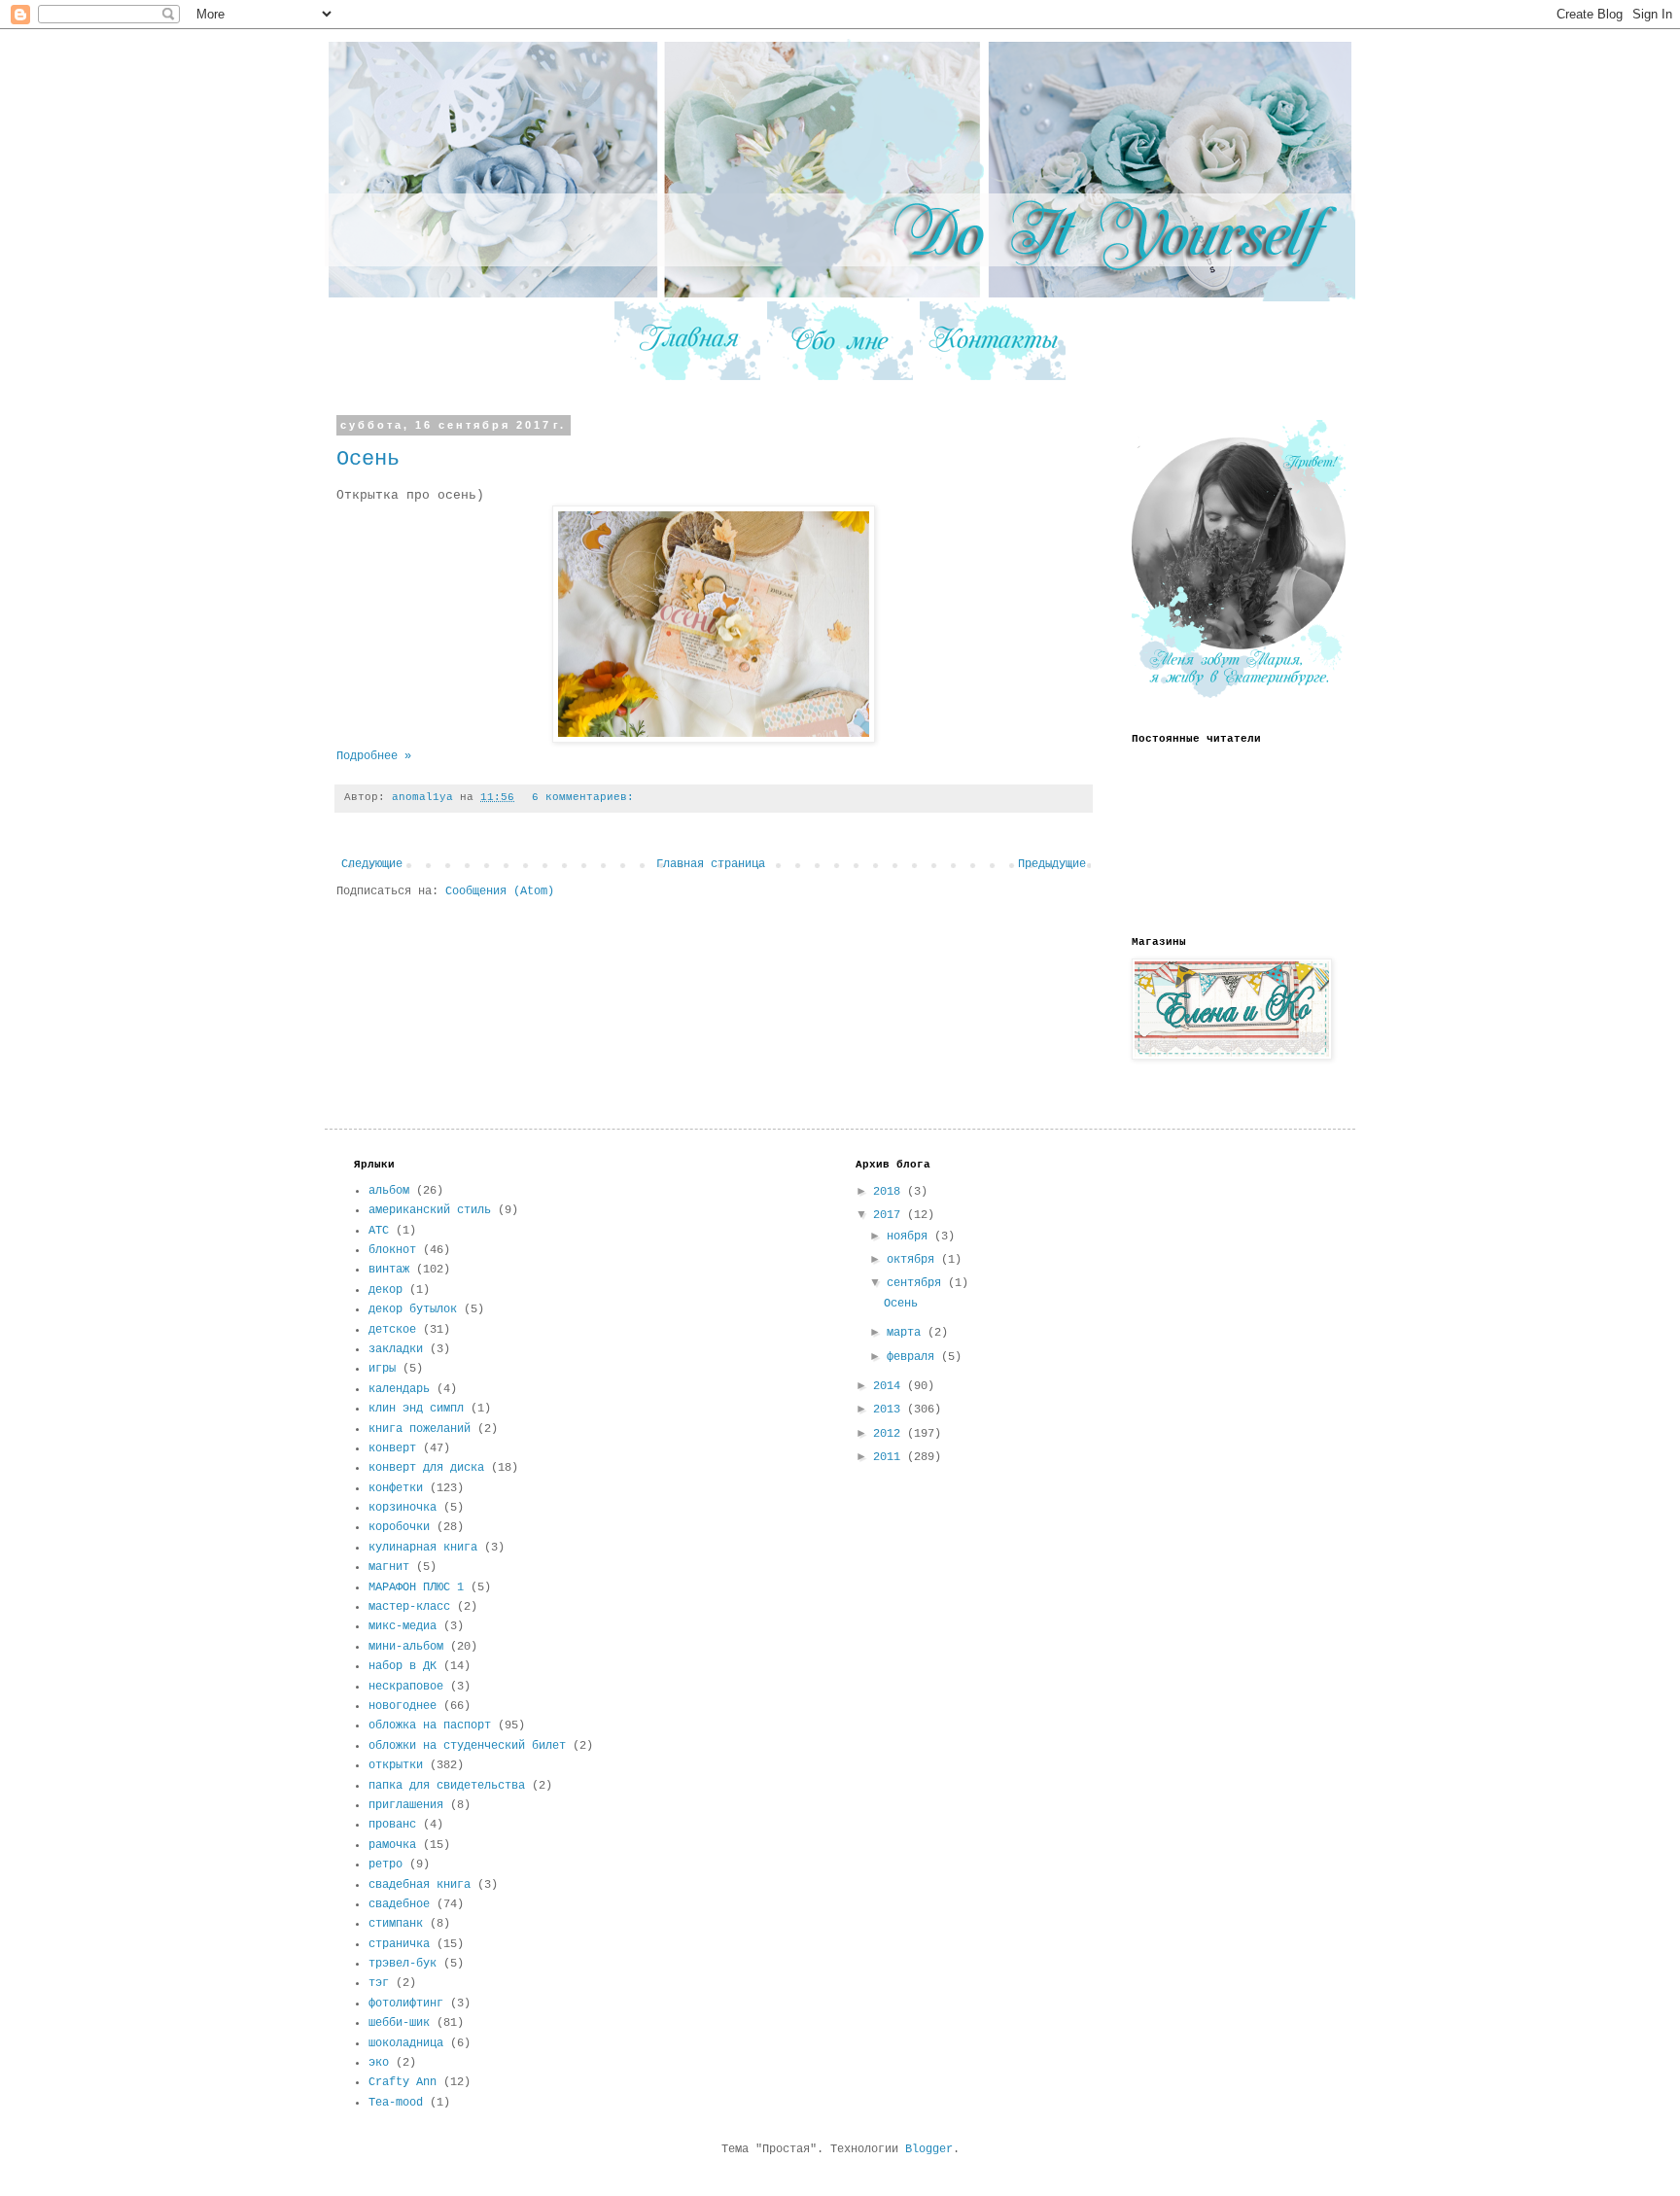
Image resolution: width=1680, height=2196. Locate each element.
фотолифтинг (406, 2004)
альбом (389, 1191)
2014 (890, 1386)
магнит (389, 1567)
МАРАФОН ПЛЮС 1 (416, 1587)
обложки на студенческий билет (467, 1746)
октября (914, 1260)
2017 (890, 1215)
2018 (890, 1192)
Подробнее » (374, 756)
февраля (914, 1357)
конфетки (396, 1488)
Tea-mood (396, 2103)
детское (392, 1330)
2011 (890, 1457)
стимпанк (396, 1924)
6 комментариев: (583, 797)
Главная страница (711, 864)
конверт (392, 1448)
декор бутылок (413, 1309)
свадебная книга (420, 1885)
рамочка (392, 1845)
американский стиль (430, 1210)
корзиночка (402, 1508)
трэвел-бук (402, 1964)
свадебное (399, 1904)
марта (907, 1333)
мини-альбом (406, 1647)
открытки (396, 1765)
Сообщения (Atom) (500, 891)
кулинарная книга (423, 1548)
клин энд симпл (416, 1409)
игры (382, 1369)
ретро (385, 1865)
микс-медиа (402, 1626)
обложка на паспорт (430, 1725)
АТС (379, 1231)
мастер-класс (409, 1607)
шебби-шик (399, 2023)
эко (379, 2063)
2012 (890, 1434)
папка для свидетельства (447, 1786)
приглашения (406, 1805)
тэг (379, 1983)
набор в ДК (402, 1666)
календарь (399, 1389)
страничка (399, 1944)
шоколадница (406, 2043)
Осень (368, 459)
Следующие (372, 864)
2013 (890, 1410)
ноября (910, 1237)
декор (385, 1290)
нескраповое (406, 1687)
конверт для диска (426, 1468)
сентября (917, 1283)
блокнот (392, 1250)
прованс (392, 1825)
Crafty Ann (402, 2082)
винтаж (389, 1270)
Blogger (929, 2149)
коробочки (399, 1527)
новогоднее (402, 1706)
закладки (396, 1349)
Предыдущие (1052, 864)
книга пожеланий (420, 1429)
